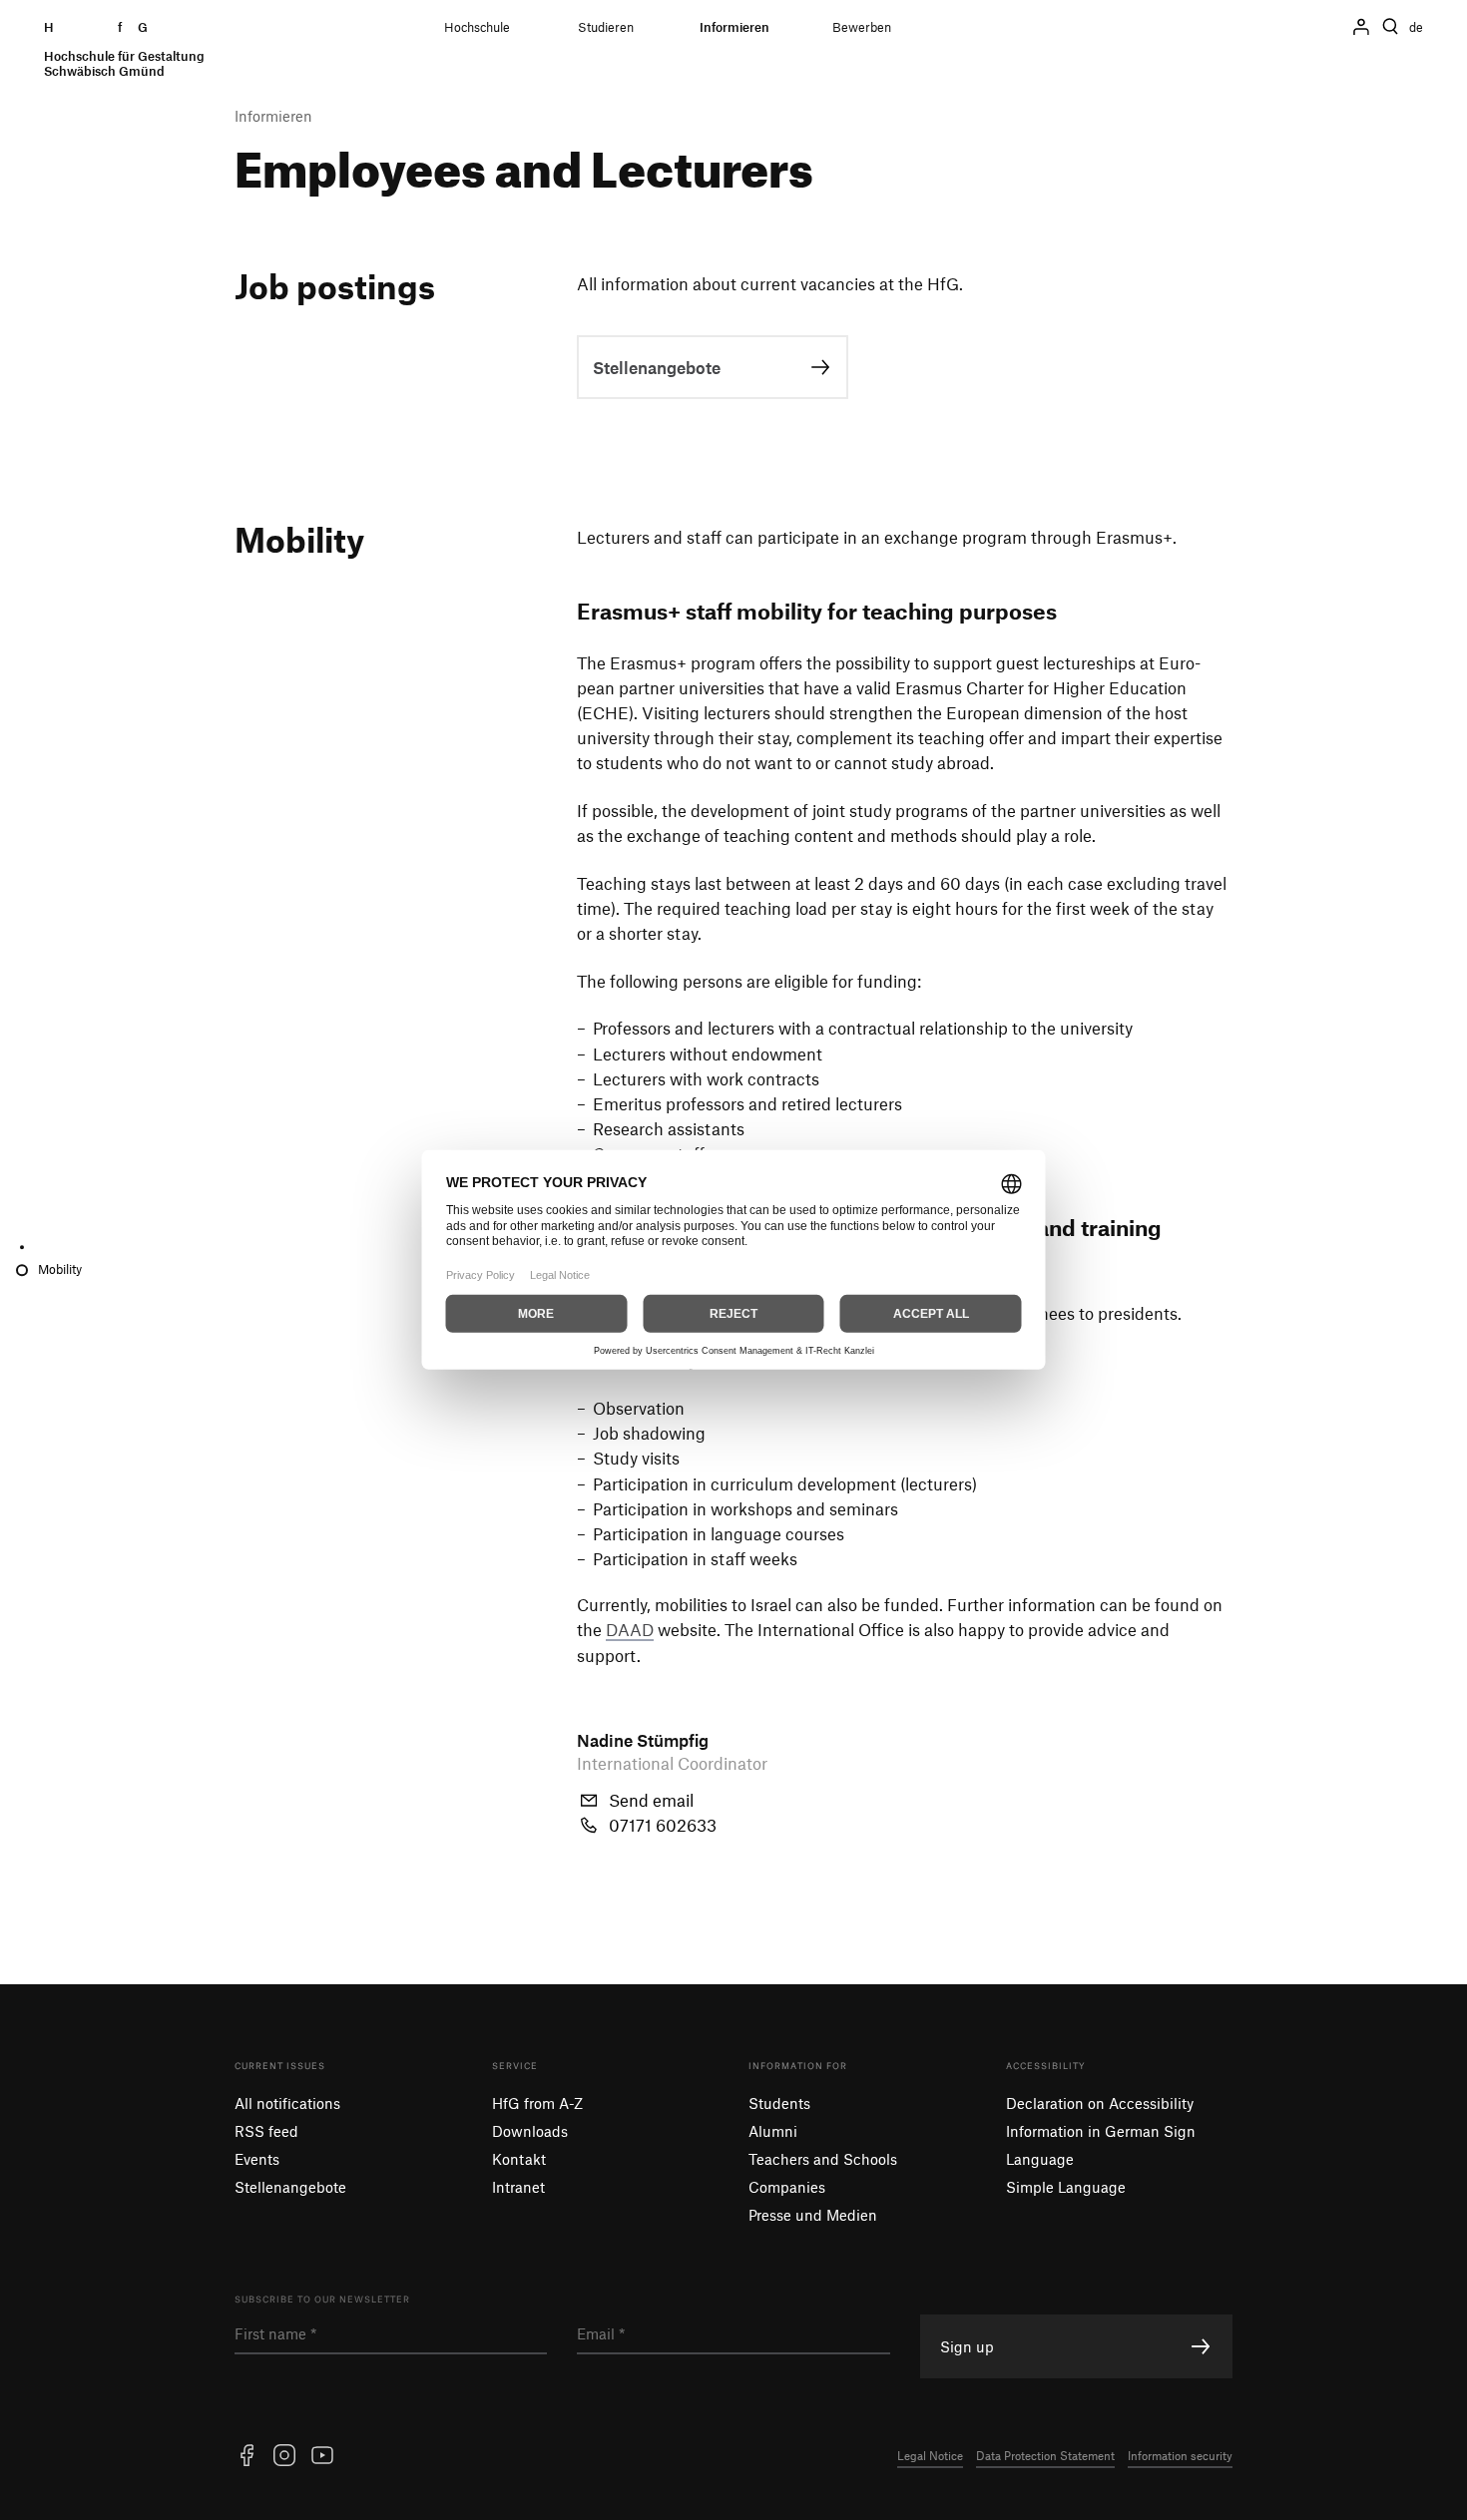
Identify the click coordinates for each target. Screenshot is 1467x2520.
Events (257, 2159)
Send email (651, 1800)
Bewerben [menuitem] (862, 27)
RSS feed (266, 2131)
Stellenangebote (290, 2187)
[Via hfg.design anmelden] (1361, 27)
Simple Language (1066, 2187)
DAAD (630, 1629)
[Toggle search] (1390, 27)
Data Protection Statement (1045, 2455)
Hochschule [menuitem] (477, 27)
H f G (124, 49)
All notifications (287, 2103)
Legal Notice (930, 2455)
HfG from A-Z (537, 2103)
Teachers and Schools (823, 2159)
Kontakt (519, 2159)
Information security (1180, 2455)
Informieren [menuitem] (734, 27)
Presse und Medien (813, 2215)
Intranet (518, 2187)
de (1416, 27)
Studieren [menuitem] (606, 27)
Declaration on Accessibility (1100, 2103)
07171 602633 (663, 1825)
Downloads (530, 2131)
